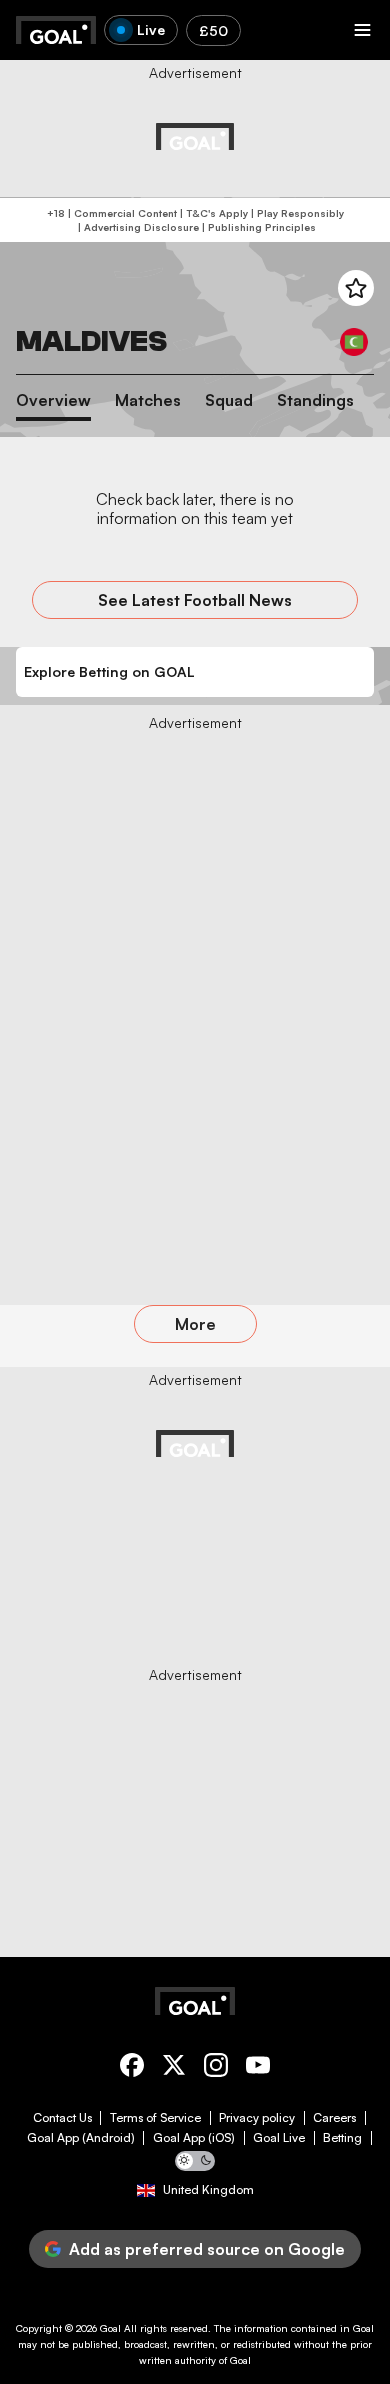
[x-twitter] (174, 2068)
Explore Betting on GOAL (109, 671)
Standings (315, 400)
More (195, 1324)
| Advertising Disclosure (137, 227)
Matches (148, 400)
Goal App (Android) (81, 2138)
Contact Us (62, 2118)
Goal (110, 2328)
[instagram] (216, 2068)
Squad (229, 400)
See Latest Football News (195, 600)
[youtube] (258, 2068)
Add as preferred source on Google (207, 2249)
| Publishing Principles (257, 227)
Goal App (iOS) (194, 2138)
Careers (334, 2118)
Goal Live (279, 2138)
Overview (53, 400)
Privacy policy (257, 2118)
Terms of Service (155, 2118)
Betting (342, 2138)
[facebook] (132, 2068)
